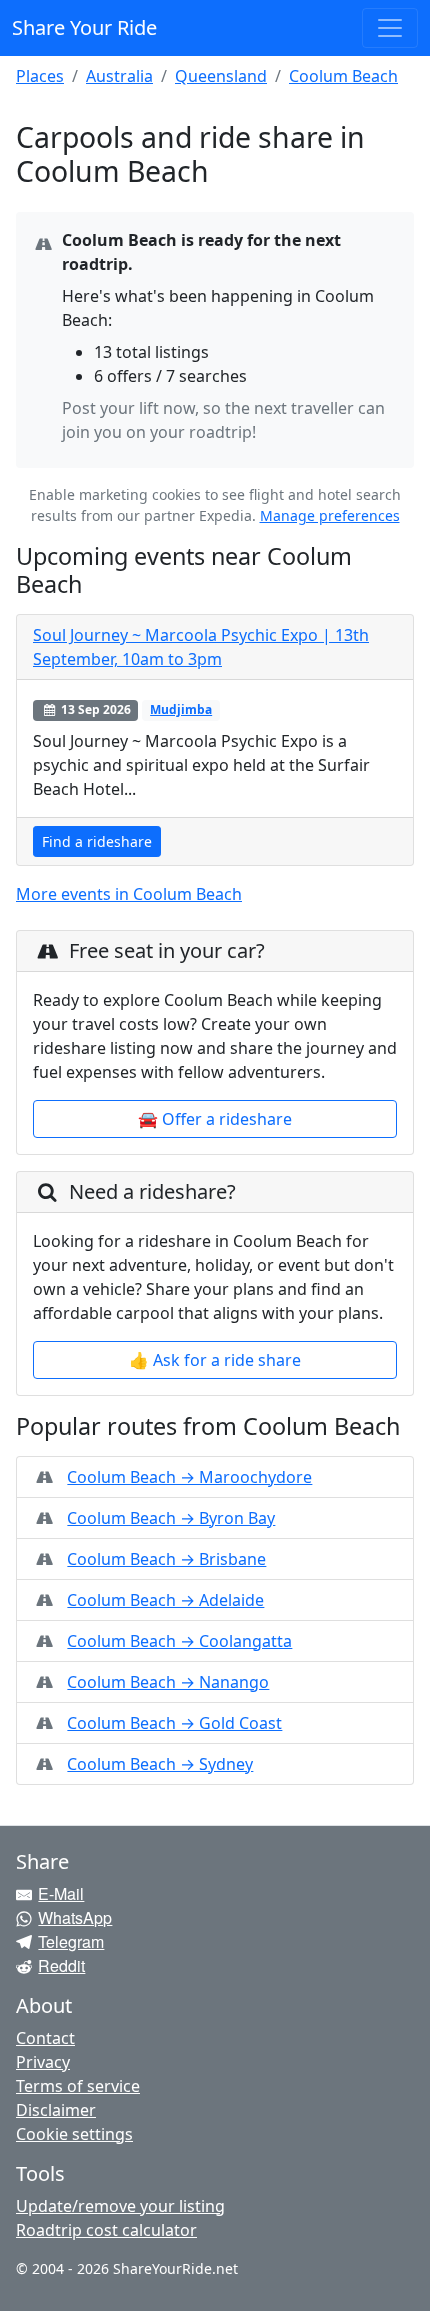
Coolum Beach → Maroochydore (189, 1477)
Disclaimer (56, 2110)
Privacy (43, 2062)
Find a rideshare (97, 841)
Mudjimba (181, 709)
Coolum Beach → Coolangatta (179, 1641)
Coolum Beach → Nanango (168, 1682)
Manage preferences (330, 515)
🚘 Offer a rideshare (215, 1119)
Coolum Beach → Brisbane (166, 1559)
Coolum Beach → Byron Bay (171, 1518)
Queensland (221, 76)
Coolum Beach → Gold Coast (174, 1723)
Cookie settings (74, 2134)
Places (40, 76)
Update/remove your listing (120, 2206)
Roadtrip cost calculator (106, 2230)
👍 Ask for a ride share (215, 1360)
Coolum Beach (343, 76)
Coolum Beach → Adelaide (165, 1600)
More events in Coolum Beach (129, 894)
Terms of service (78, 2086)
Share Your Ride (84, 27)
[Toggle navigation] (390, 28)
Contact (45, 2038)
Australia (119, 76)
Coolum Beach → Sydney (160, 1764)
